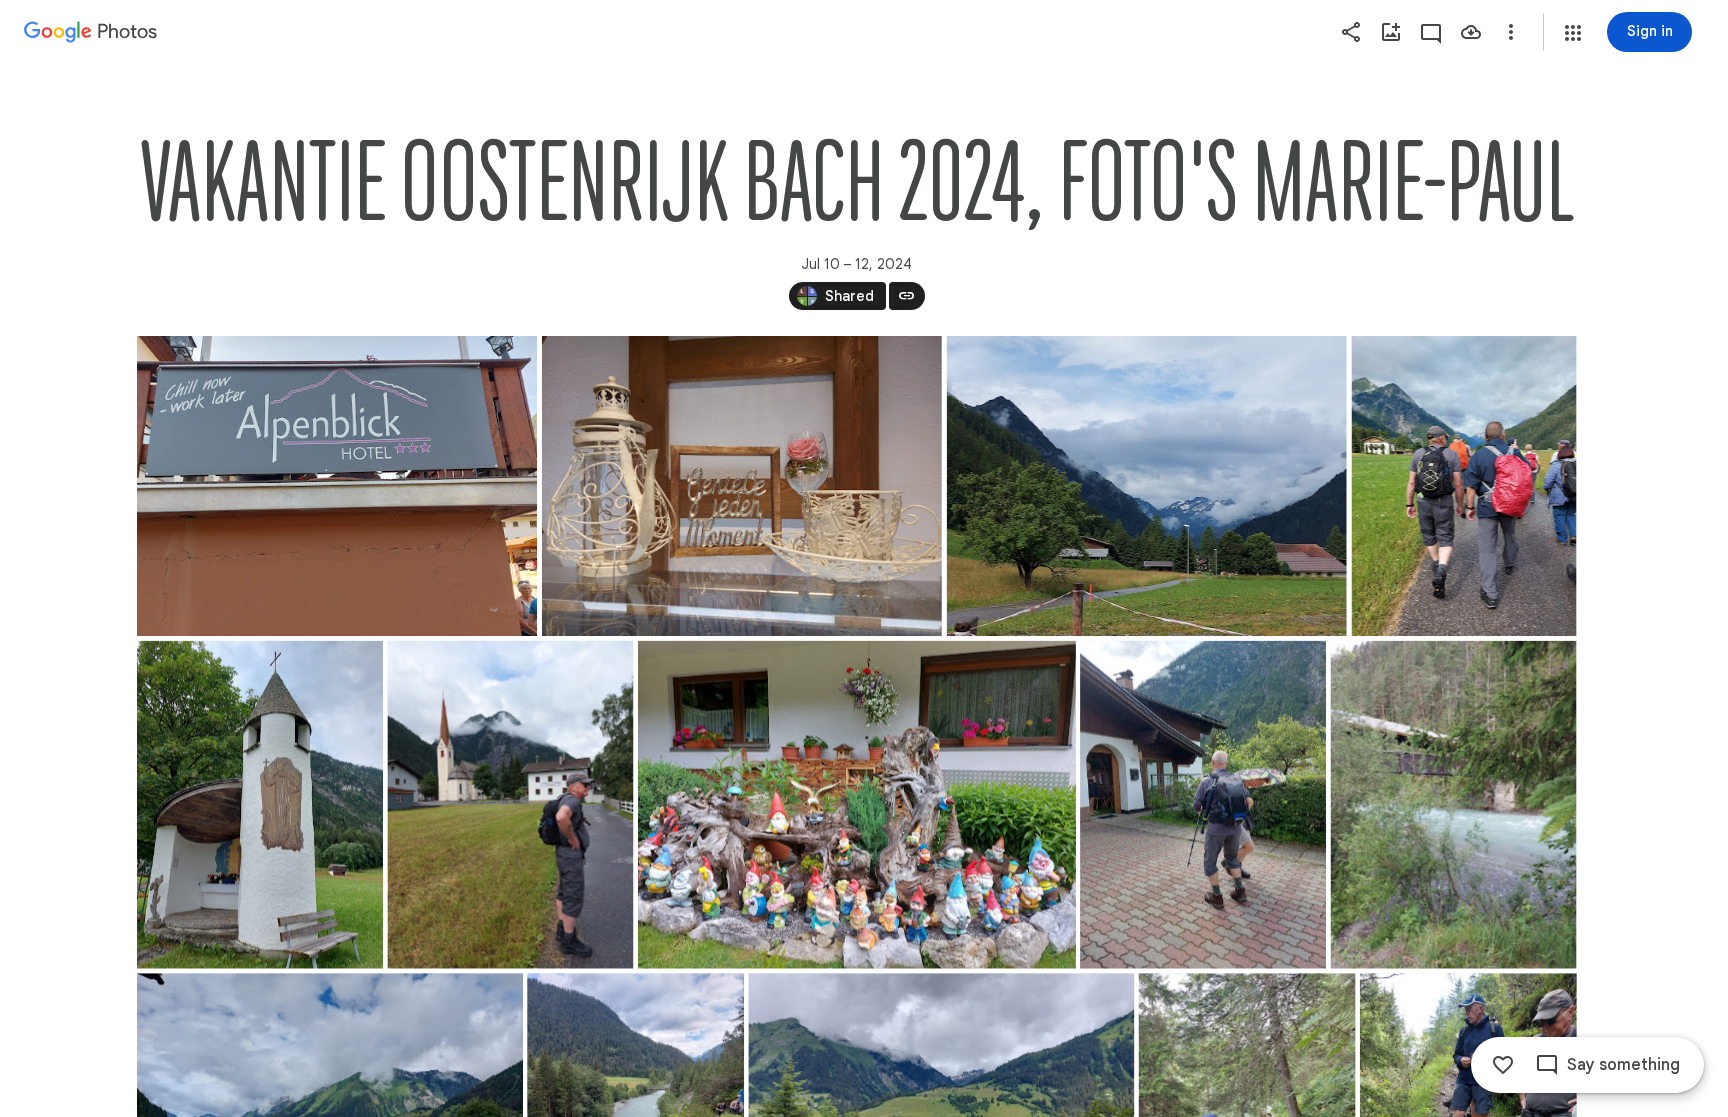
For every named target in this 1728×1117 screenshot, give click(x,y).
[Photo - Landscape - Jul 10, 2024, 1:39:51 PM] (741, 486)
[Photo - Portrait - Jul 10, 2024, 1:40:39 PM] (1453, 805)
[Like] (1503, 1065)
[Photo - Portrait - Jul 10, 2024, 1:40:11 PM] (260, 805)
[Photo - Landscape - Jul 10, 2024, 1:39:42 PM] (337, 486)
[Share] (1351, 32)
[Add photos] (1391, 32)
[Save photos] (1471, 32)
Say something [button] (1623, 1065)
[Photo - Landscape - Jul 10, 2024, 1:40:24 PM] (856, 805)
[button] (1573, 33)
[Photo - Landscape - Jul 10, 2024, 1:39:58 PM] (1146, 486)
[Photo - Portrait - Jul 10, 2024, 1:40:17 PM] (510, 805)
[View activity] (1431, 32)
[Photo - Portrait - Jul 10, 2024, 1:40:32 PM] (1203, 805)
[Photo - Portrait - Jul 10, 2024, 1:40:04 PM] (1463, 486)
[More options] (1511, 32)
